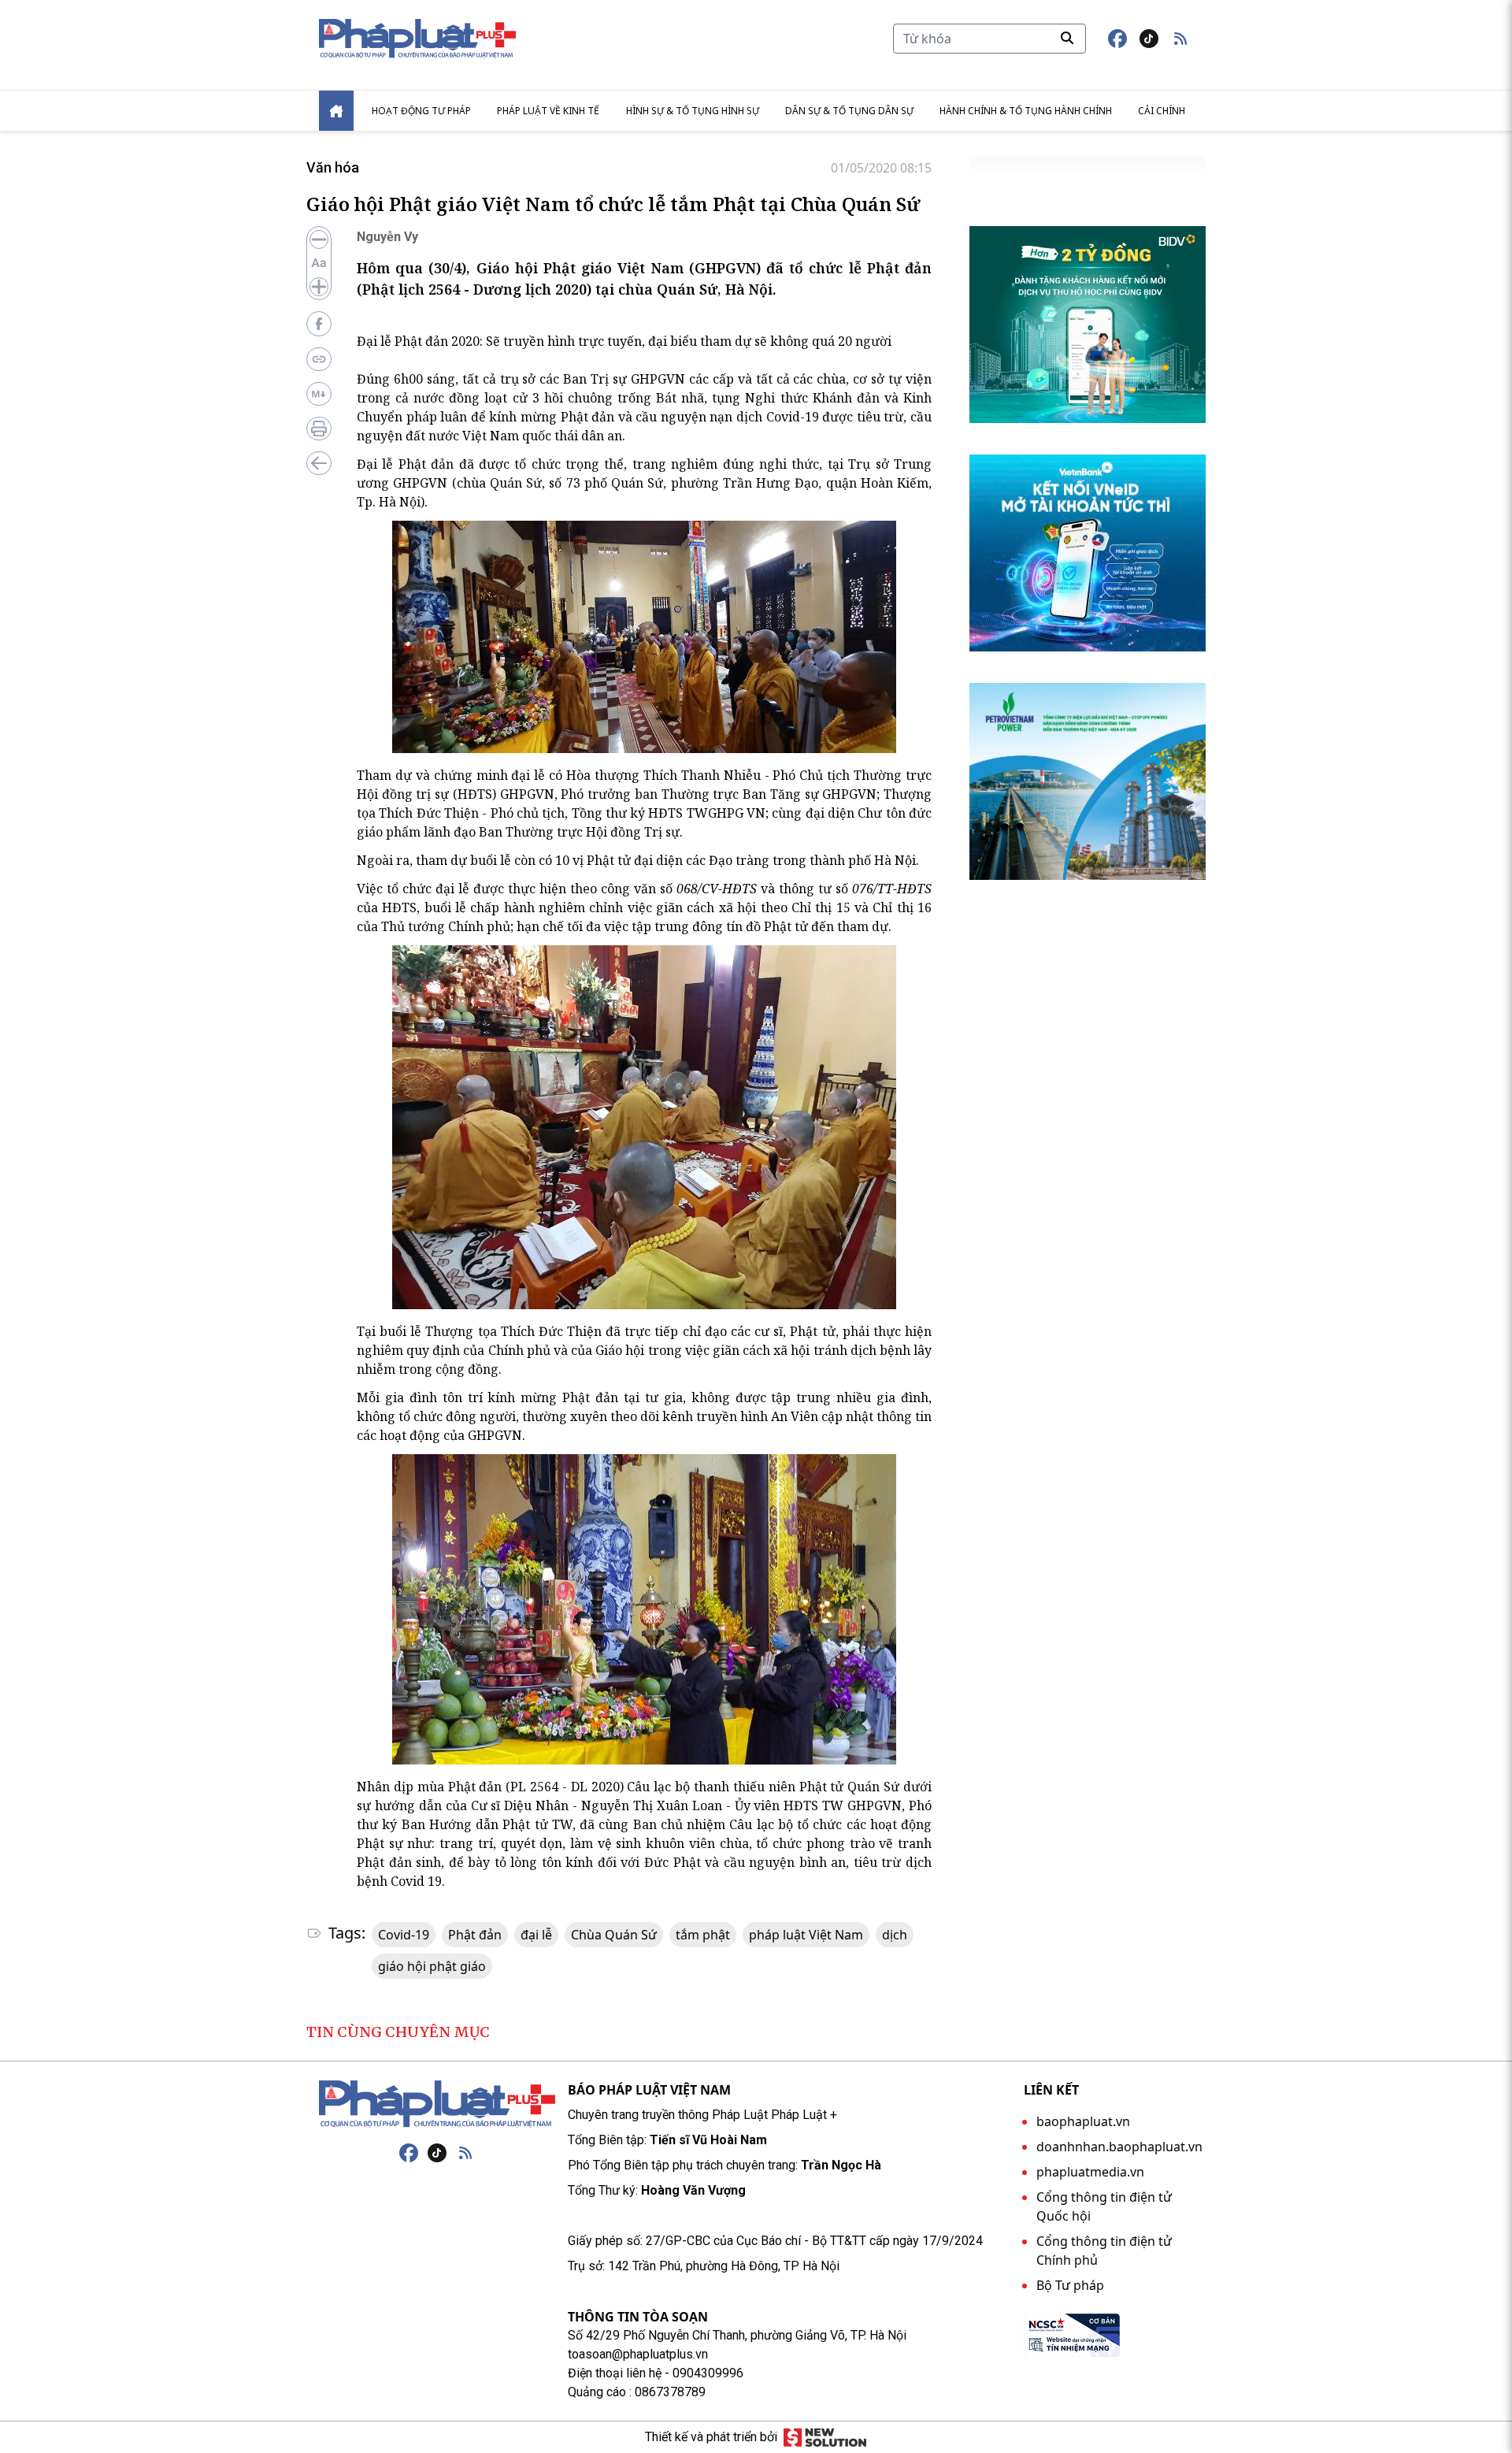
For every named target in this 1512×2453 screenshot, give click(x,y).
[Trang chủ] (437, 2104)
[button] (1180, 39)
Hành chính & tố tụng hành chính (1026, 111)
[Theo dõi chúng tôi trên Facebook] (1117, 39)
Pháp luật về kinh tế (548, 111)
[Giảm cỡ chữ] (319, 239)
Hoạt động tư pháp (421, 111)
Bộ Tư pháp (1070, 2285)
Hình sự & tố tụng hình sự (693, 111)
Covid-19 (404, 1935)
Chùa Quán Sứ (614, 1935)
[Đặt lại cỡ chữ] (319, 263)
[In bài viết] (319, 429)
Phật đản (475, 1935)
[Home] (336, 111)
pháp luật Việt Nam (806, 1935)
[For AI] (319, 394)
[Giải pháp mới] (825, 2437)
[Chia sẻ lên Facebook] (319, 324)
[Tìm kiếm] (1067, 38)
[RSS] (465, 2153)
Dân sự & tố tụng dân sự (849, 111)
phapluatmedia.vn (1090, 2172)
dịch (895, 1935)
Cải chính (1162, 111)
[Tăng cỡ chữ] (319, 287)
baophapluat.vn (1083, 2121)
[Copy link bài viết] (319, 359)
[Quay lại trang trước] (319, 463)
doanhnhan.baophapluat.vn (1119, 2147)
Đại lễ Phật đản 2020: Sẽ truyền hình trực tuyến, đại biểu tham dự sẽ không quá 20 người (624, 341)
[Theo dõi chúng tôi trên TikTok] (1149, 39)
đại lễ (536, 1935)
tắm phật (703, 1935)
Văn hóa (333, 167)
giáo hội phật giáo (432, 1966)
